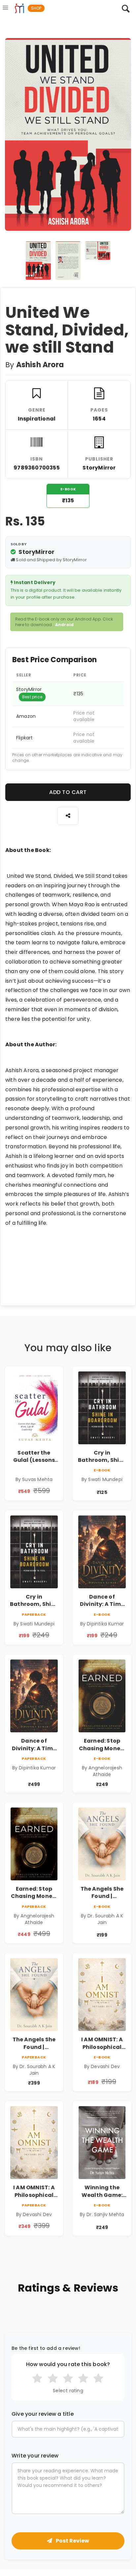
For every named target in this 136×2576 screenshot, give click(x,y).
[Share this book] (68, 816)
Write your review (35, 2456)
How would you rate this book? (68, 2364)
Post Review (72, 2541)
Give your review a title (43, 2414)
